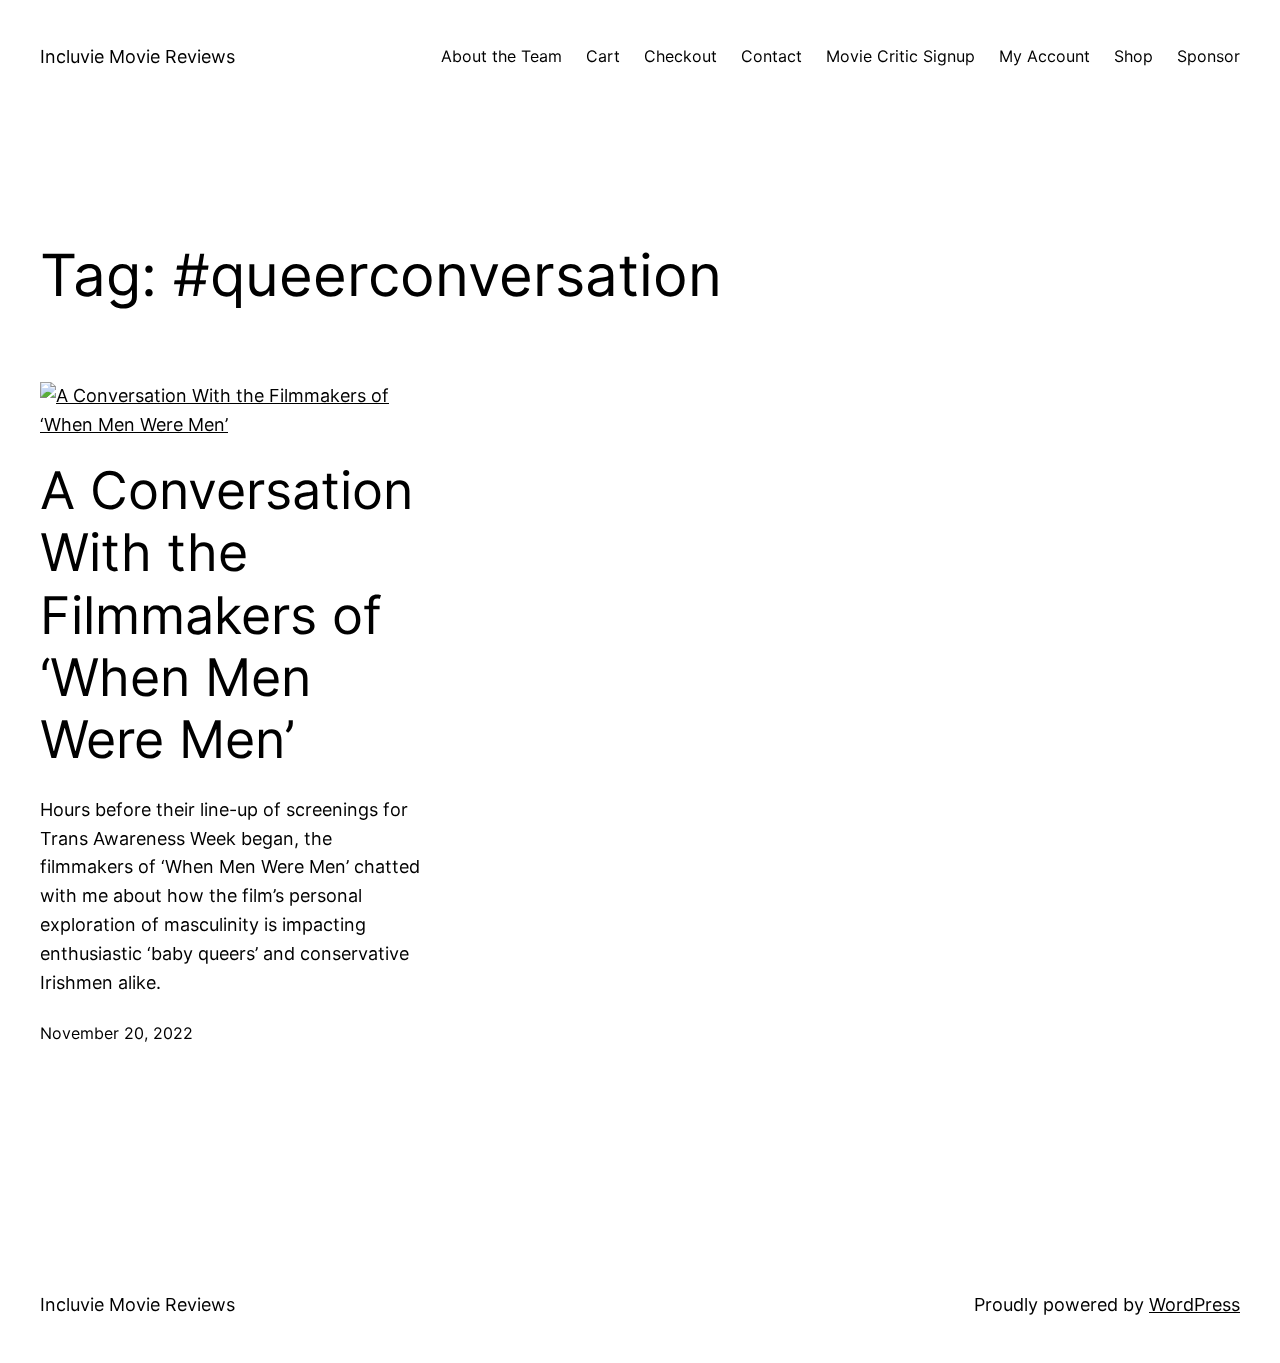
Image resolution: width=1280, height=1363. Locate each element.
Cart (603, 56)
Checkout (680, 56)
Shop (1133, 56)
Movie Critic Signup (900, 56)
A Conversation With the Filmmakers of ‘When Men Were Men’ (226, 616)
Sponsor (1208, 56)
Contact (771, 56)
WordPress (1194, 1304)
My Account (1044, 56)
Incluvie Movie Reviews (137, 56)
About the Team (501, 56)
